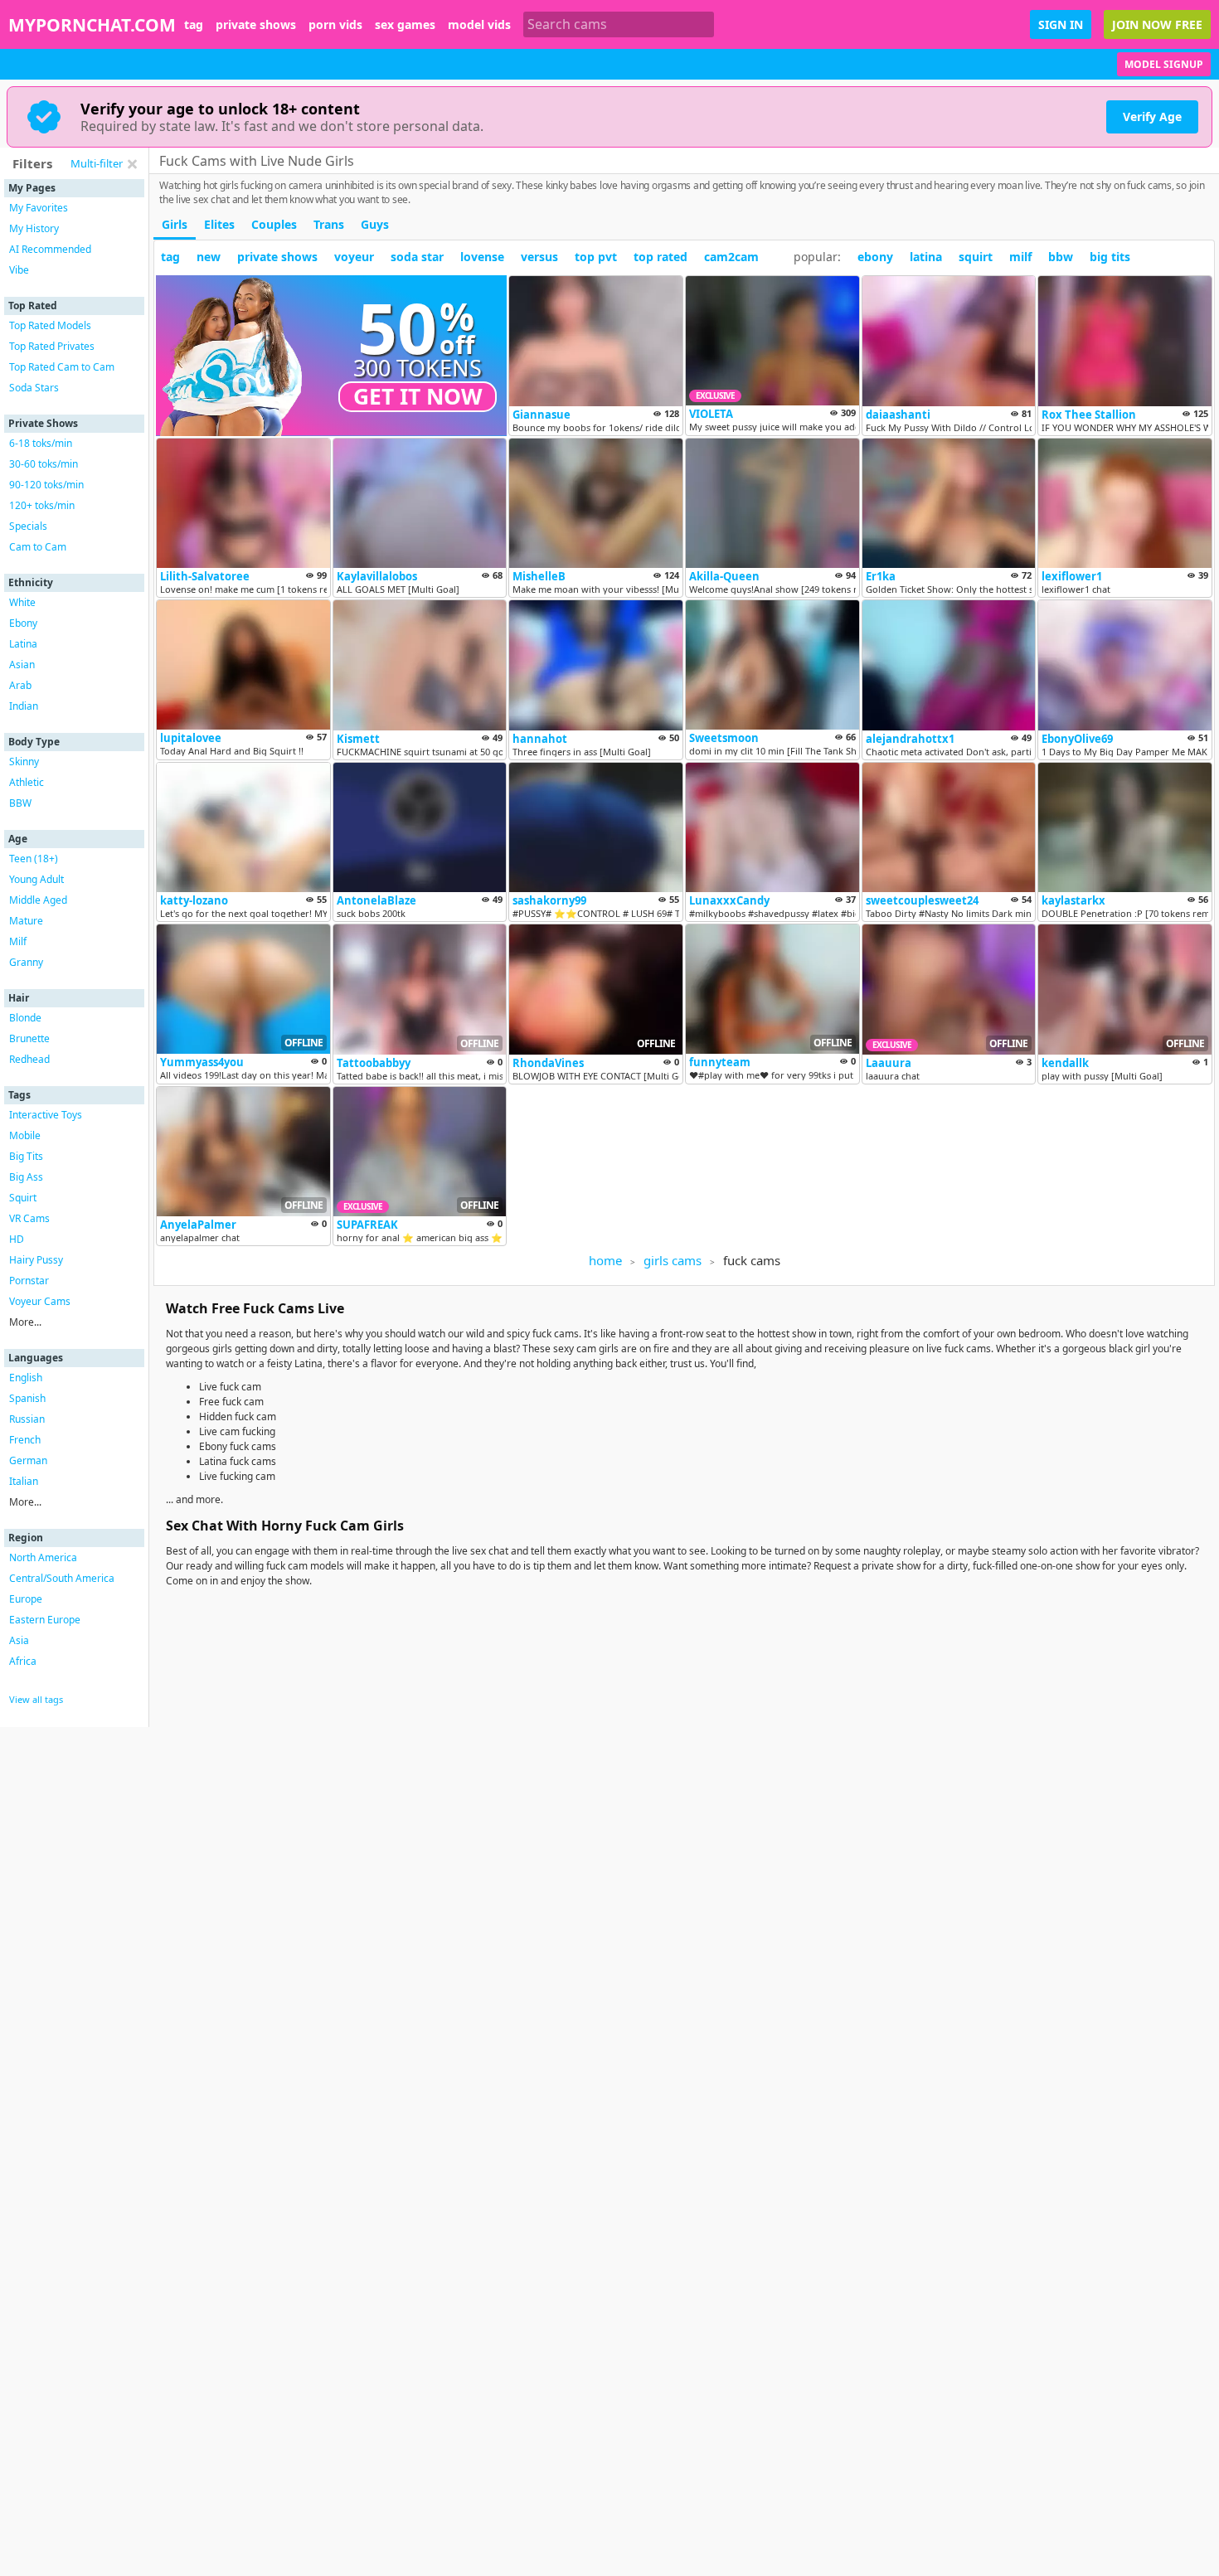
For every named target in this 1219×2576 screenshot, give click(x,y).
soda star (417, 257)
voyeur (354, 257)
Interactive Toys (46, 1115)
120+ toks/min (42, 505)
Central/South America (62, 1578)
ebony (875, 257)
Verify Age (1152, 116)
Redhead (29, 1059)
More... (25, 1322)
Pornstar (29, 1281)
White (22, 602)
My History (34, 228)
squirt (976, 257)
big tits (1110, 257)
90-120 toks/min (46, 485)
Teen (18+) (34, 859)
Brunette (29, 1038)
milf (1020, 257)
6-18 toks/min (41, 443)
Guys (375, 224)
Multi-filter (97, 163)
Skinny (24, 762)
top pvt (596, 257)
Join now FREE (1157, 24)
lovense (482, 257)
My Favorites (39, 208)
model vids (479, 25)
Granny (26, 962)
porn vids (335, 25)
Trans (329, 224)
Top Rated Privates (52, 346)
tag (194, 25)
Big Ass (26, 1177)
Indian (24, 706)
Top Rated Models (50, 325)
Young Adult (36, 879)
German (28, 1460)
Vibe (19, 270)
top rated (660, 257)
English (26, 1378)
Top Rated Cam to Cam (62, 367)
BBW (20, 803)
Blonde (25, 1018)
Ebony (23, 623)
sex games (405, 25)
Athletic (27, 782)
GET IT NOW (418, 396)
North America (43, 1557)
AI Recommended (50, 249)
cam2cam (731, 257)
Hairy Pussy (36, 1260)
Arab (20, 685)
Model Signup (1164, 64)
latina (926, 257)
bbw (1061, 257)
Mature (26, 921)
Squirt (23, 1198)
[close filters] (132, 164)
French (25, 1440)
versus (539, 257)
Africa (23, 1661)
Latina (23, 644)
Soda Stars (34, 388)
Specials (28, 526)
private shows (256, 25)
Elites (219, 224)
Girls (175, 224)
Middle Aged (38, 900)
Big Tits (26, 1156)
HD (17, 1239)
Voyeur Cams (40, 1301)
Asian (22, 665)
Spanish (27, 1398)
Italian (24, 1481)
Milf (18, 941)
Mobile (25, 1135)
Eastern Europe (45, 1620)
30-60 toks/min (44, 464)
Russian (27, 1419)
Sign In (1061, 24)
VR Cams (29, 1218)
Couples (274, 224)
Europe (26, 1599)
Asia (19, 1640)
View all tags (36, 1699)
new (209, 257)
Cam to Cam (38, 547)
